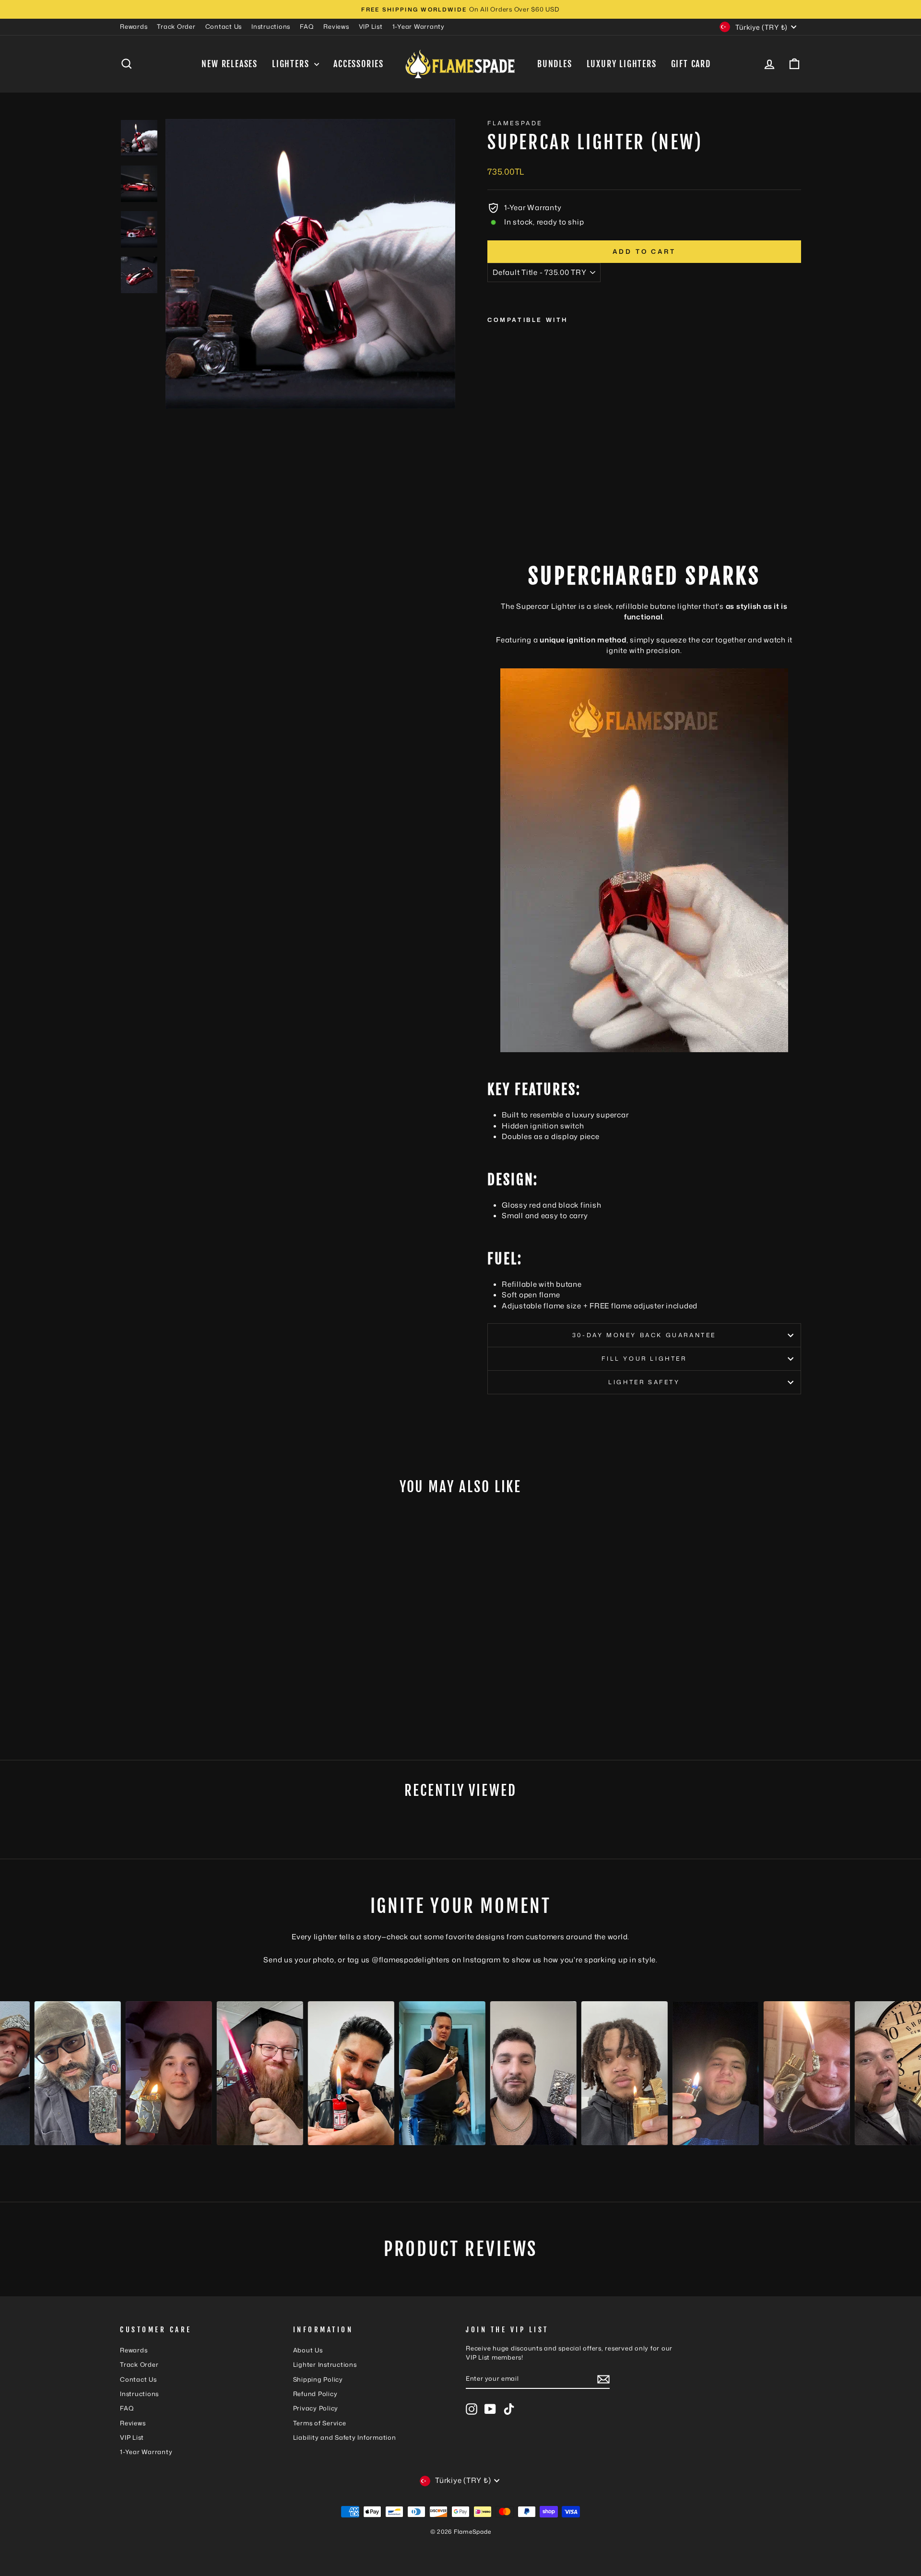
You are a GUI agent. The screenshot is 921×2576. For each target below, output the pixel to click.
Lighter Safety (644, 1382)
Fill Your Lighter (644, 1359)
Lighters (292, 64)
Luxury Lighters (622, 64)
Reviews (336, 26)
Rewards (134, 26)
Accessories (359, 64)
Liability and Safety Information (345, 2437)
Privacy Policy (316, 2408)
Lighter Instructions (325, 2364)
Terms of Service (320, 2423)
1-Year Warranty (419, 26)
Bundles (555, 64)
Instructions (271, 26)
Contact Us (224, 26)
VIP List (371, 26)
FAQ (307, 26)
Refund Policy (315, 2394)
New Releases (230, 64)
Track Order (176, 26)
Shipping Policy (318, 2379)
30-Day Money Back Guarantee (644, 1335)
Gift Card (691, 64)
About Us (308, 2350)
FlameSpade (515, 123)
